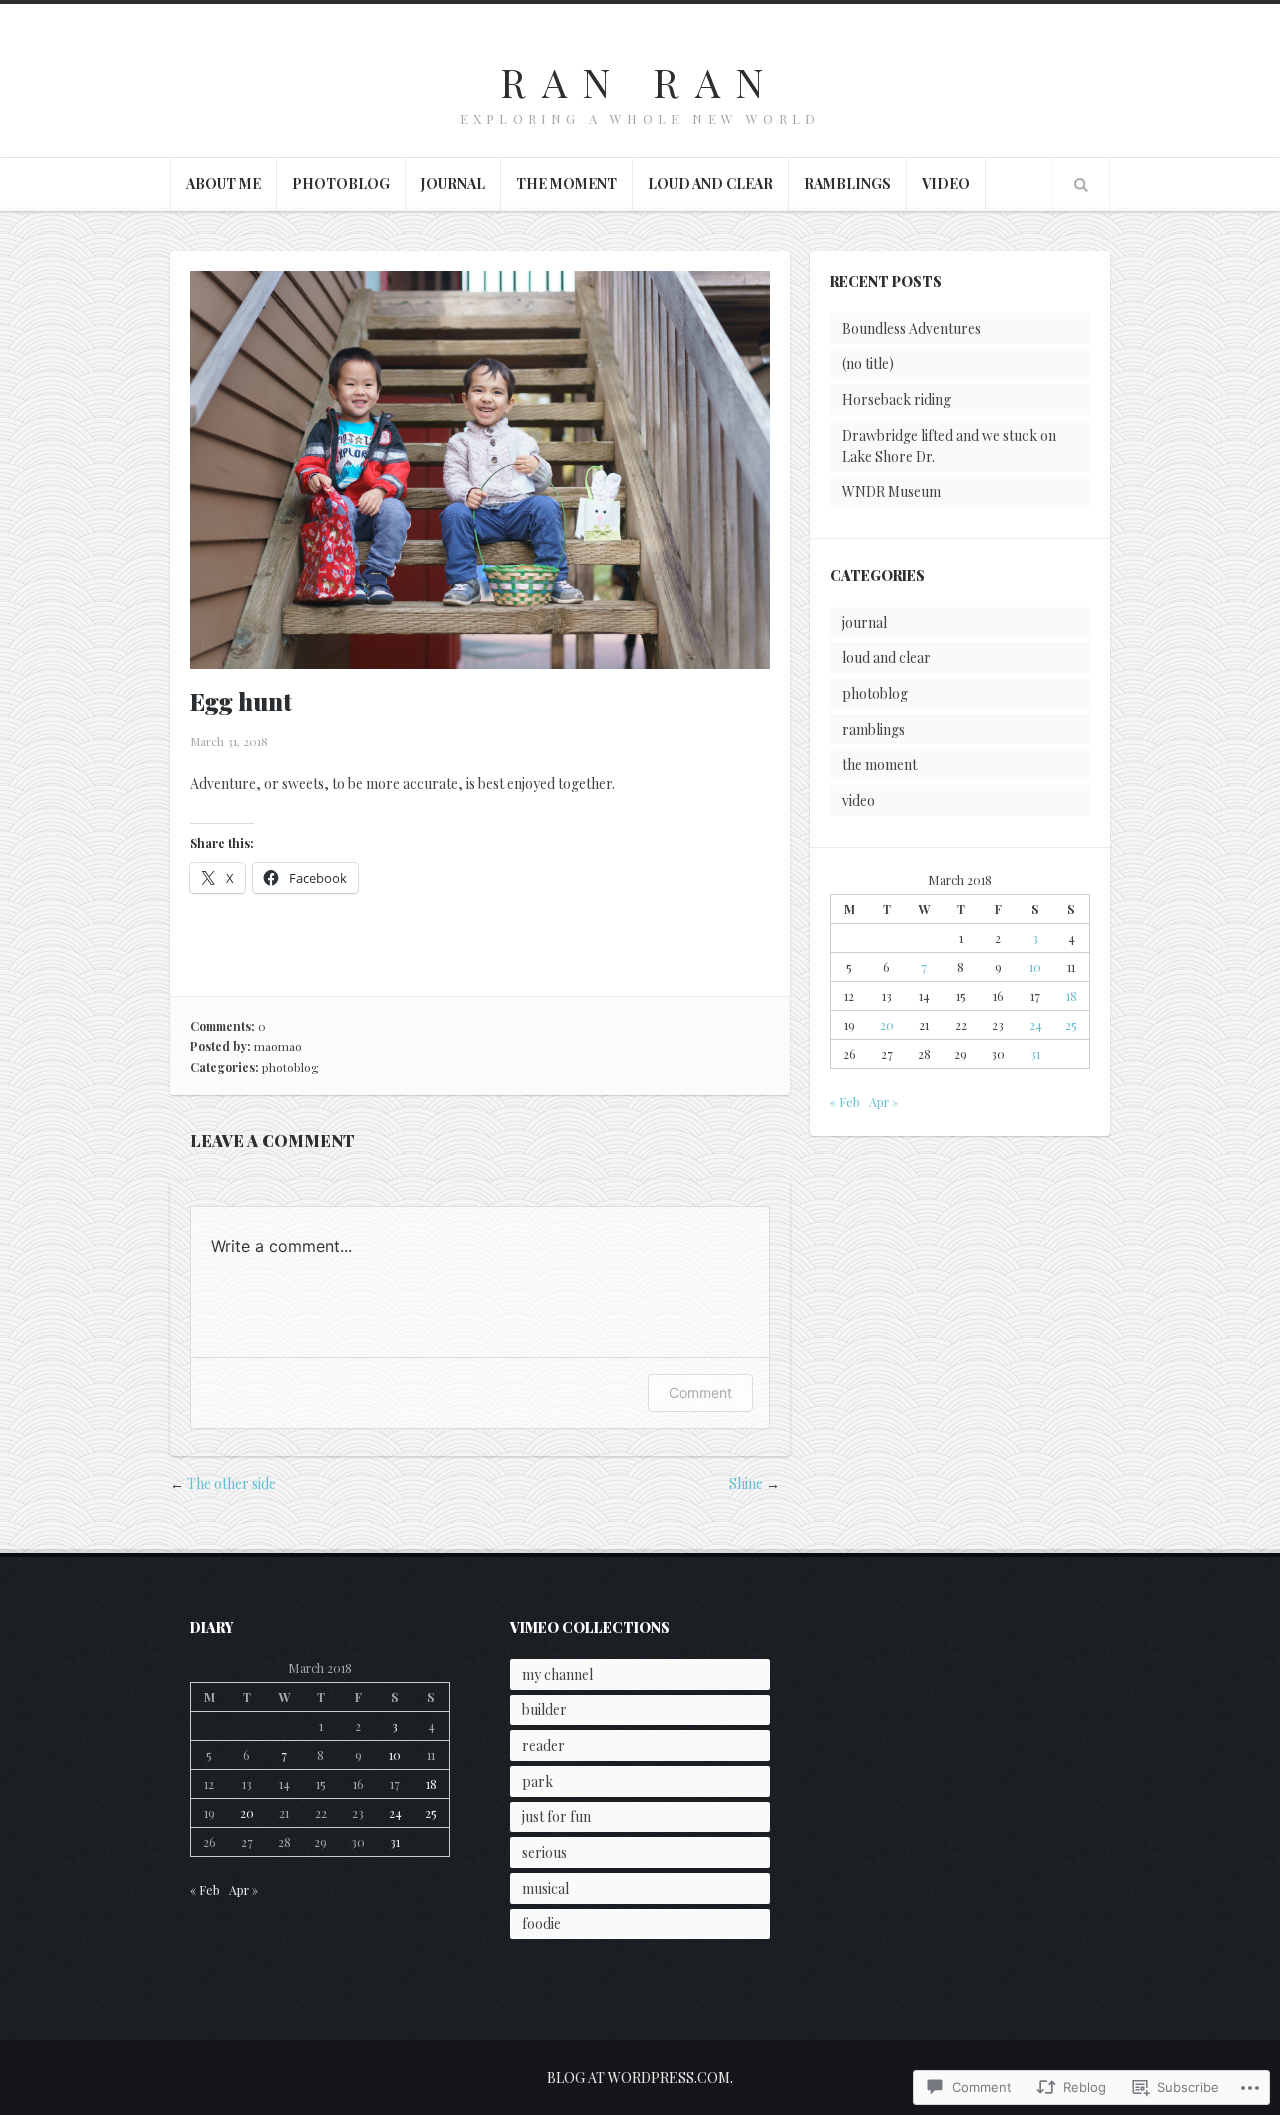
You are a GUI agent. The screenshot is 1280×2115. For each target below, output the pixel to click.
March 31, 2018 (229, 741)
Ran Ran (640, 81)
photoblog (341, 183)
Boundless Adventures (911, 328)
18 (1071, 996)
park (537, 1781)
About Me (223, 183)
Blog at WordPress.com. (640, 2077)
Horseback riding (896, 399)
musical (545, 1888)
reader (543, 1745)
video (946, 183)
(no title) (868, 363)
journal (453, 183)
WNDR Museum (891, 491)
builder (544, 1709)
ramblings (847, 183)
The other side (231, 1483)
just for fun (556, 1816)
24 (1035, 1025)
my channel (557, 1674)
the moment (566, 183)
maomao (278, 1046)
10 (1035, 967)
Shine (746, 1483)
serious (544, 1852)
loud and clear (710, 183)
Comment (700, 1392)
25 (1071, 1025)
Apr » (883, 1102)
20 (887, 1025)
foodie (541, 1923)
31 (1035, 1054)
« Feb (845, 1102)
